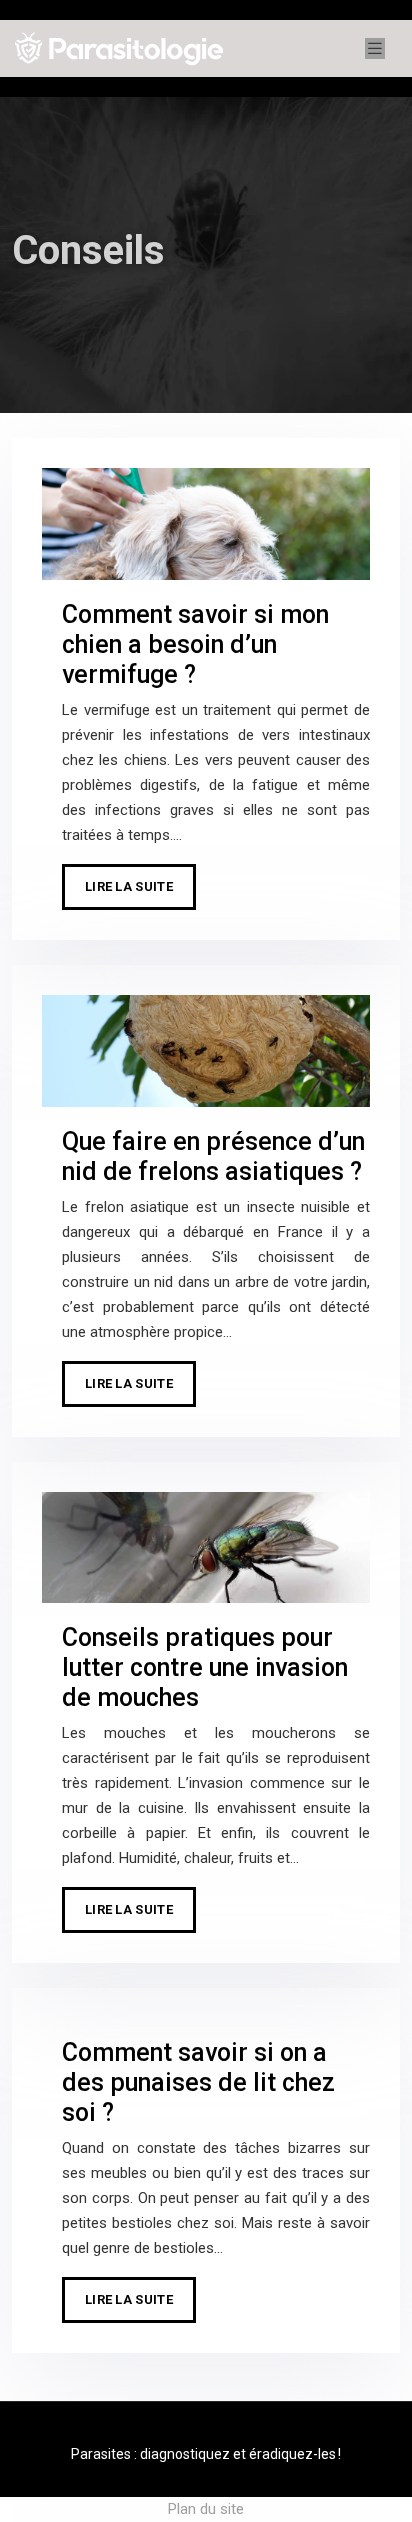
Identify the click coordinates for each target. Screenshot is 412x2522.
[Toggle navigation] (375, 48)
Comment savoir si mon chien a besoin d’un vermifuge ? (195, 644)
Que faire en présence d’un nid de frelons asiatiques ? (213, 1156)
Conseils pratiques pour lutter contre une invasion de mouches (205, 1667)
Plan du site (206, 2509)
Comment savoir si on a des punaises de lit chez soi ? (198, 2082)
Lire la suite (129, 886)
